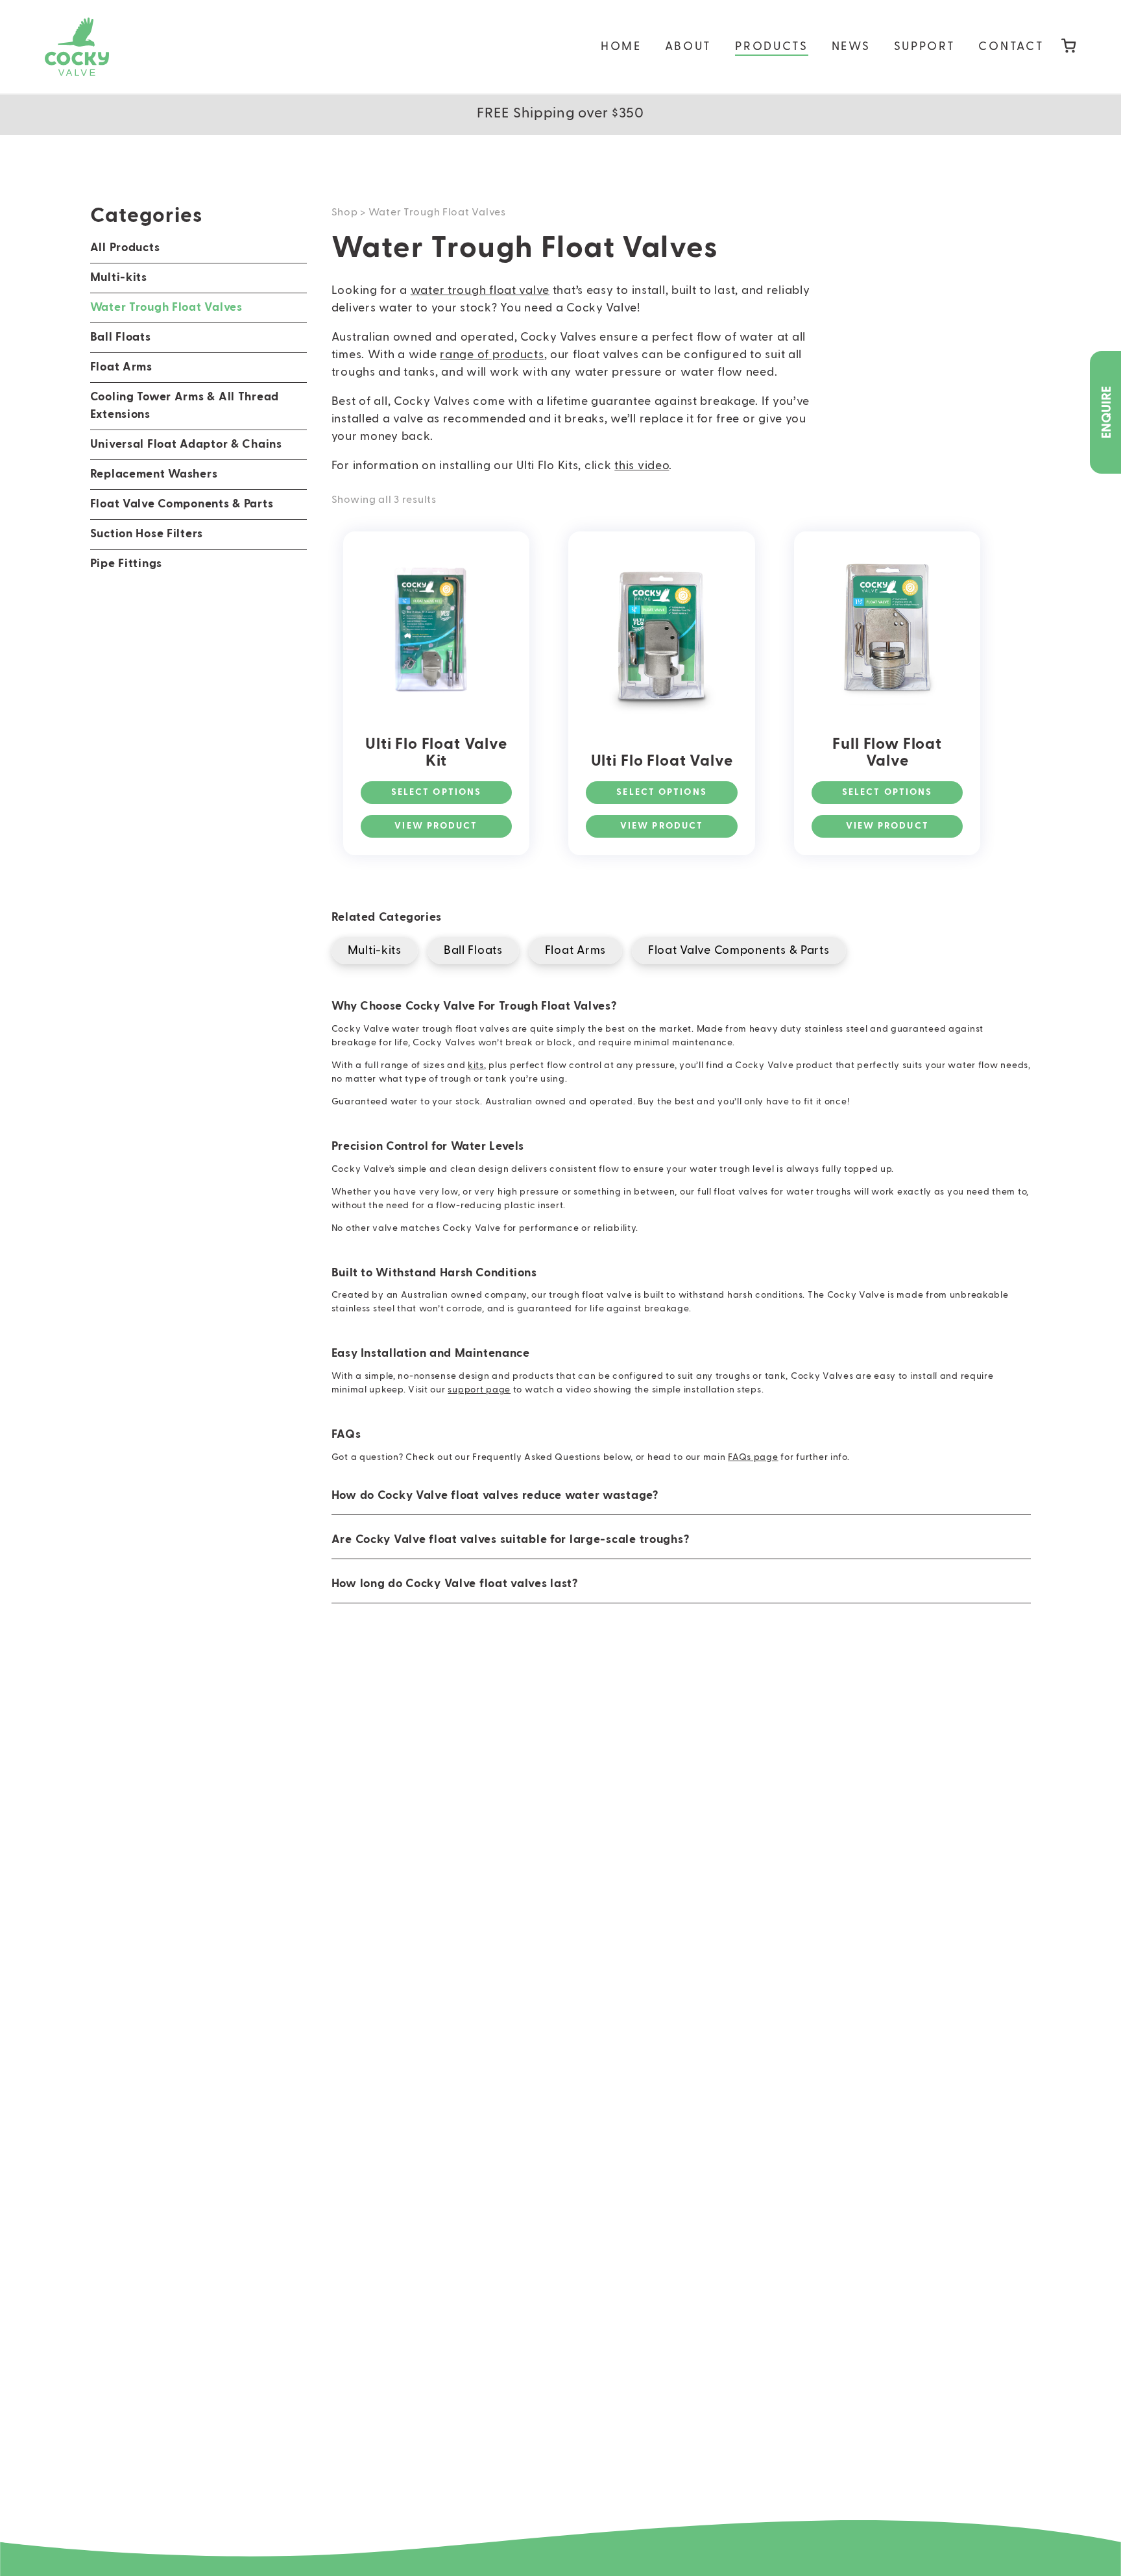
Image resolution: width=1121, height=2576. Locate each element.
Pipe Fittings (126, 564)
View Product (436, 826)
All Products (125, 248)
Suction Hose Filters (147, 534)
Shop (345, 213)
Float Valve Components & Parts (182, 504)
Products (772, 47)
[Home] (77, 47)
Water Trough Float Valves (166, 308)
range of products (492, 355)
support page (479, 1390)
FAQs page (753, 1457)
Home (621, 47)
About (689, 47)
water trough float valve (480, 291)
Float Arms (121, 367)
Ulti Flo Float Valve (662, 761)
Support (925, 47)
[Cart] (1069, 47)
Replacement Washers (154, 474)
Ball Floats (121, 337)
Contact (1011, 47)
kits (476, 1065)
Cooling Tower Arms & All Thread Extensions (185, 406)
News (851, 47)
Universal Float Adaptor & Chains (186, 444)
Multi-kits (119, 278)
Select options (436, 792)
